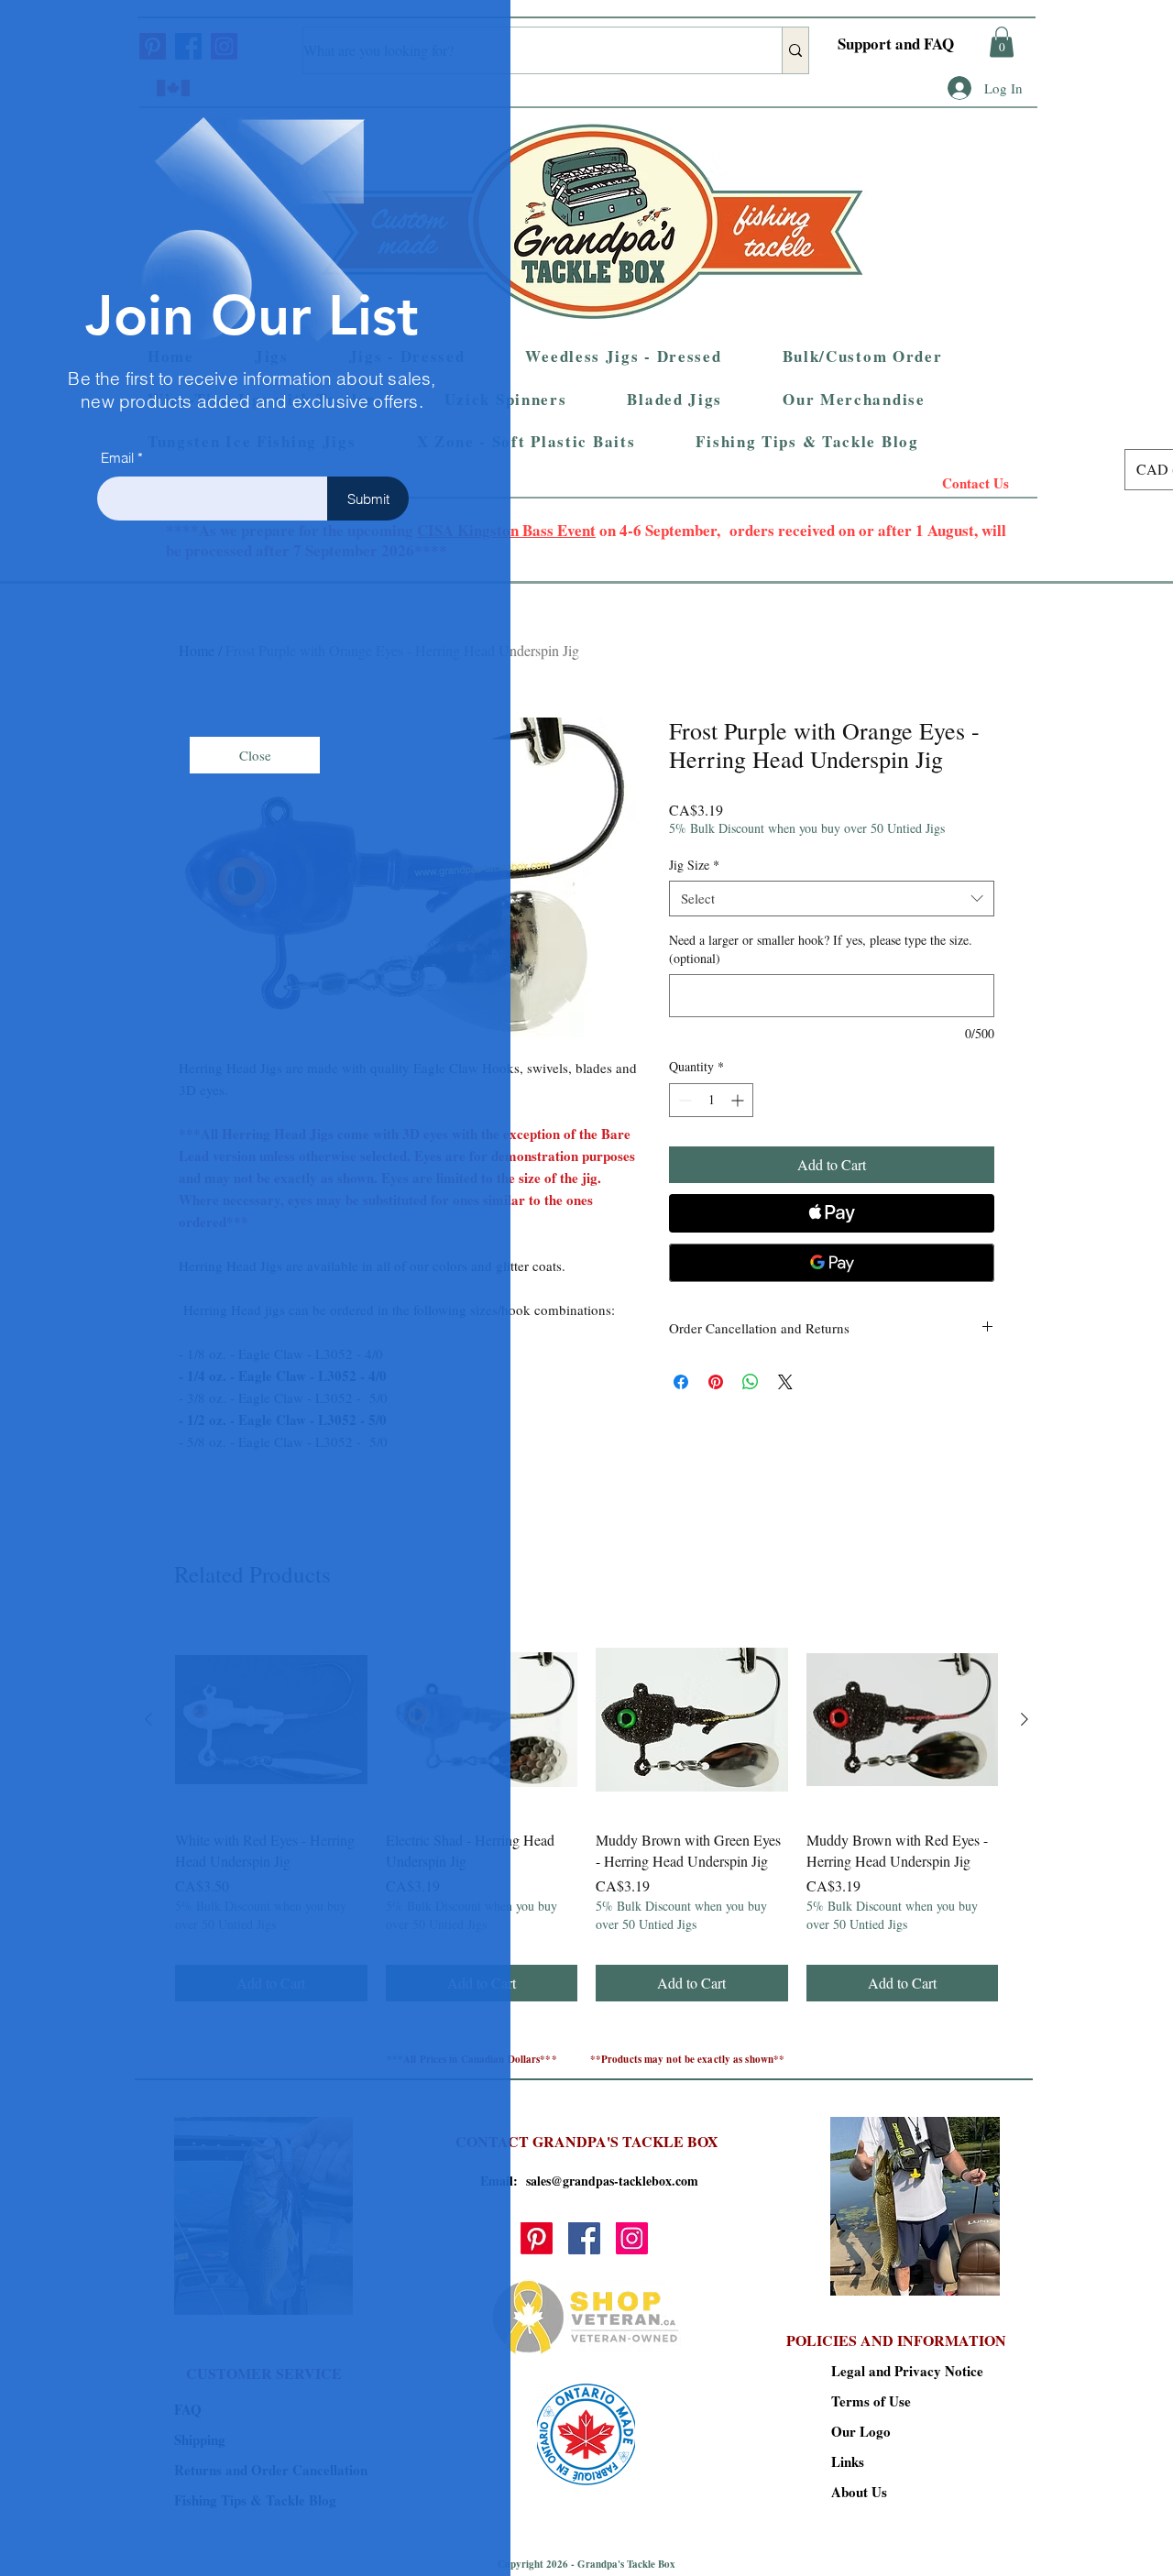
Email (117, 458)
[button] (255, 755)
